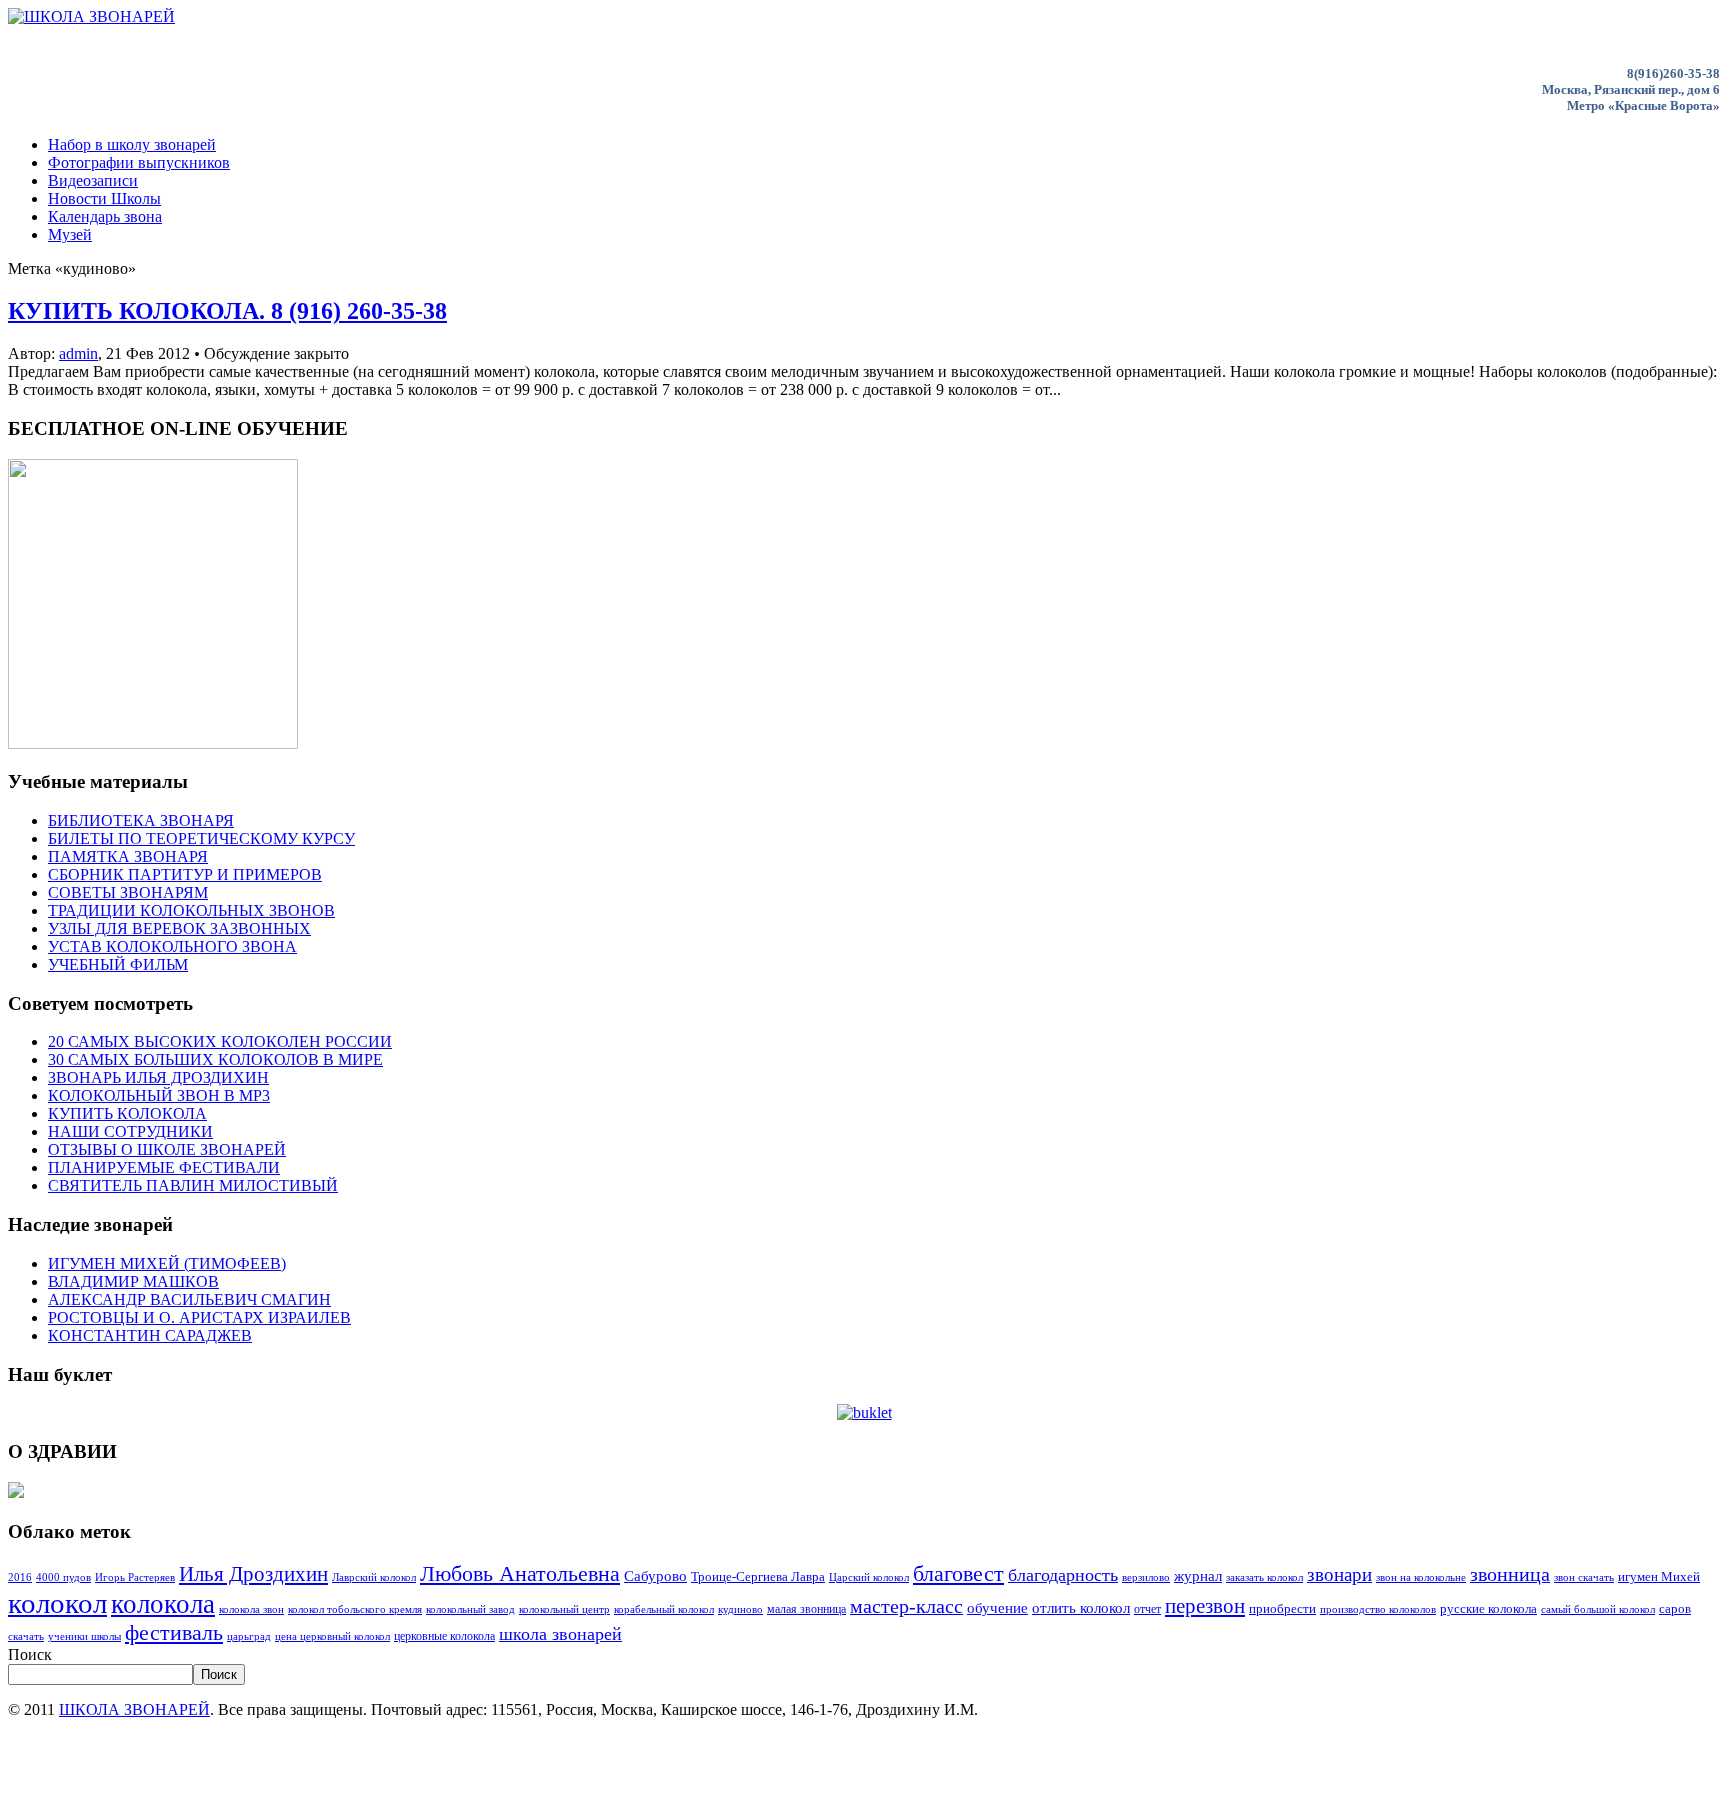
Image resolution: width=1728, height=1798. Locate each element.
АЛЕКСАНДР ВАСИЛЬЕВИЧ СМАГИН (189, 1299)
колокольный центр (564, 1609)
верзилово (1146, 1577)
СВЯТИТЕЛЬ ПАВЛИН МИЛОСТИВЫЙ (193, 1185)
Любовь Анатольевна (520, 1573)
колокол (57, 1603)
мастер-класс (906, 1606)
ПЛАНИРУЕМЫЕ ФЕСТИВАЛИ (164, 1167)
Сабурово (655, 1575)
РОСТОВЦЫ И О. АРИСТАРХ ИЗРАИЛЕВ (199, 1317)
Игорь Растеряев (135, 1577)
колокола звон (251, 1609)
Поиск (30, 1654)
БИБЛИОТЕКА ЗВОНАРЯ (141, 820)
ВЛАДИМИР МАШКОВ (133, 1281)
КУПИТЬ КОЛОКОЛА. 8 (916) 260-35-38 (227, 311)
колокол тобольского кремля (355, 1609)
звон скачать (1584, 1577)
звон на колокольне (1421, 1577)
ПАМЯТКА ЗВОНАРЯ (128, 856)
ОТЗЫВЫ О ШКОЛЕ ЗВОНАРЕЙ (167, 1149)
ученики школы (84, 1636)
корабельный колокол (664, 1609)
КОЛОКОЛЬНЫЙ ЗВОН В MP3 (159, 1095)
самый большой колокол (1598, 1609)
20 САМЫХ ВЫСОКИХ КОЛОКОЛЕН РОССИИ (220, 1041)
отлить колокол (1081, 1608)
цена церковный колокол (332, 1636)
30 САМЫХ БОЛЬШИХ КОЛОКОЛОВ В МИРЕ (215, 1059)
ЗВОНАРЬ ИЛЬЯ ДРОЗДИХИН (158, 1077)
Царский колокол (869, 1577)
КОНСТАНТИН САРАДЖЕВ (150, 1335)
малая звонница (806, 1609)
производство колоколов (1378, 1609)
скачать (26, 1636)
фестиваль (174, 1632)
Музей (70, 234)
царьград (249, 1636)
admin (78, 353)
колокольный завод (470, 1609)
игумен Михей (1659, 1576)
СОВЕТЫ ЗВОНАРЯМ (128, 892)
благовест (958, 1574)
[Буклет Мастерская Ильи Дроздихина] (864, 1412)
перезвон (1205, 1606)
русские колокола (1488, 1608)
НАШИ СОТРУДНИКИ (130, 1131)
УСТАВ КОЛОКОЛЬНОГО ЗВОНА (172, 946)
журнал (1198, 1576)
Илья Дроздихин (253, 1574)
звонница (1510, 1574)
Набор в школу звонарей (132, 144)
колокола (163, 1604)
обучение (997, 1607)
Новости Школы (104, 198)
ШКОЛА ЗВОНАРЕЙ (134, 1709)
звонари (1339, 1574)
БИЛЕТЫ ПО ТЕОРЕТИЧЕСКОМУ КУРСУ (201, 838)
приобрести (1282, 1608)
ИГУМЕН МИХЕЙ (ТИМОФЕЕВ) (167, 1263)
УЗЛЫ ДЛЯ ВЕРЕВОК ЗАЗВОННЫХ (179, 928)
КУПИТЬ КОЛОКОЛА (127, 1113)
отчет (1147, 1609)
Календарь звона (105, 216)
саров (1675, 1608)
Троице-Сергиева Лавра (758, 1576)
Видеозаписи (93, 180)
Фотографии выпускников (139, 162)
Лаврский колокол (374, 1577)
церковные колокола (444, 1636)
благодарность (1063, 1575)
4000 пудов (63, 1577)
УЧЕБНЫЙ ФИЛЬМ (118, 964)
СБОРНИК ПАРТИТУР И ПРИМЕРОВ (185, 874)
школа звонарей (560, 1634)
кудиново (740, 1609)
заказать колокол (1264, 1577)
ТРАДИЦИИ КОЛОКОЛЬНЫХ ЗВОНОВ (191, 910)
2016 (20, 1577)
